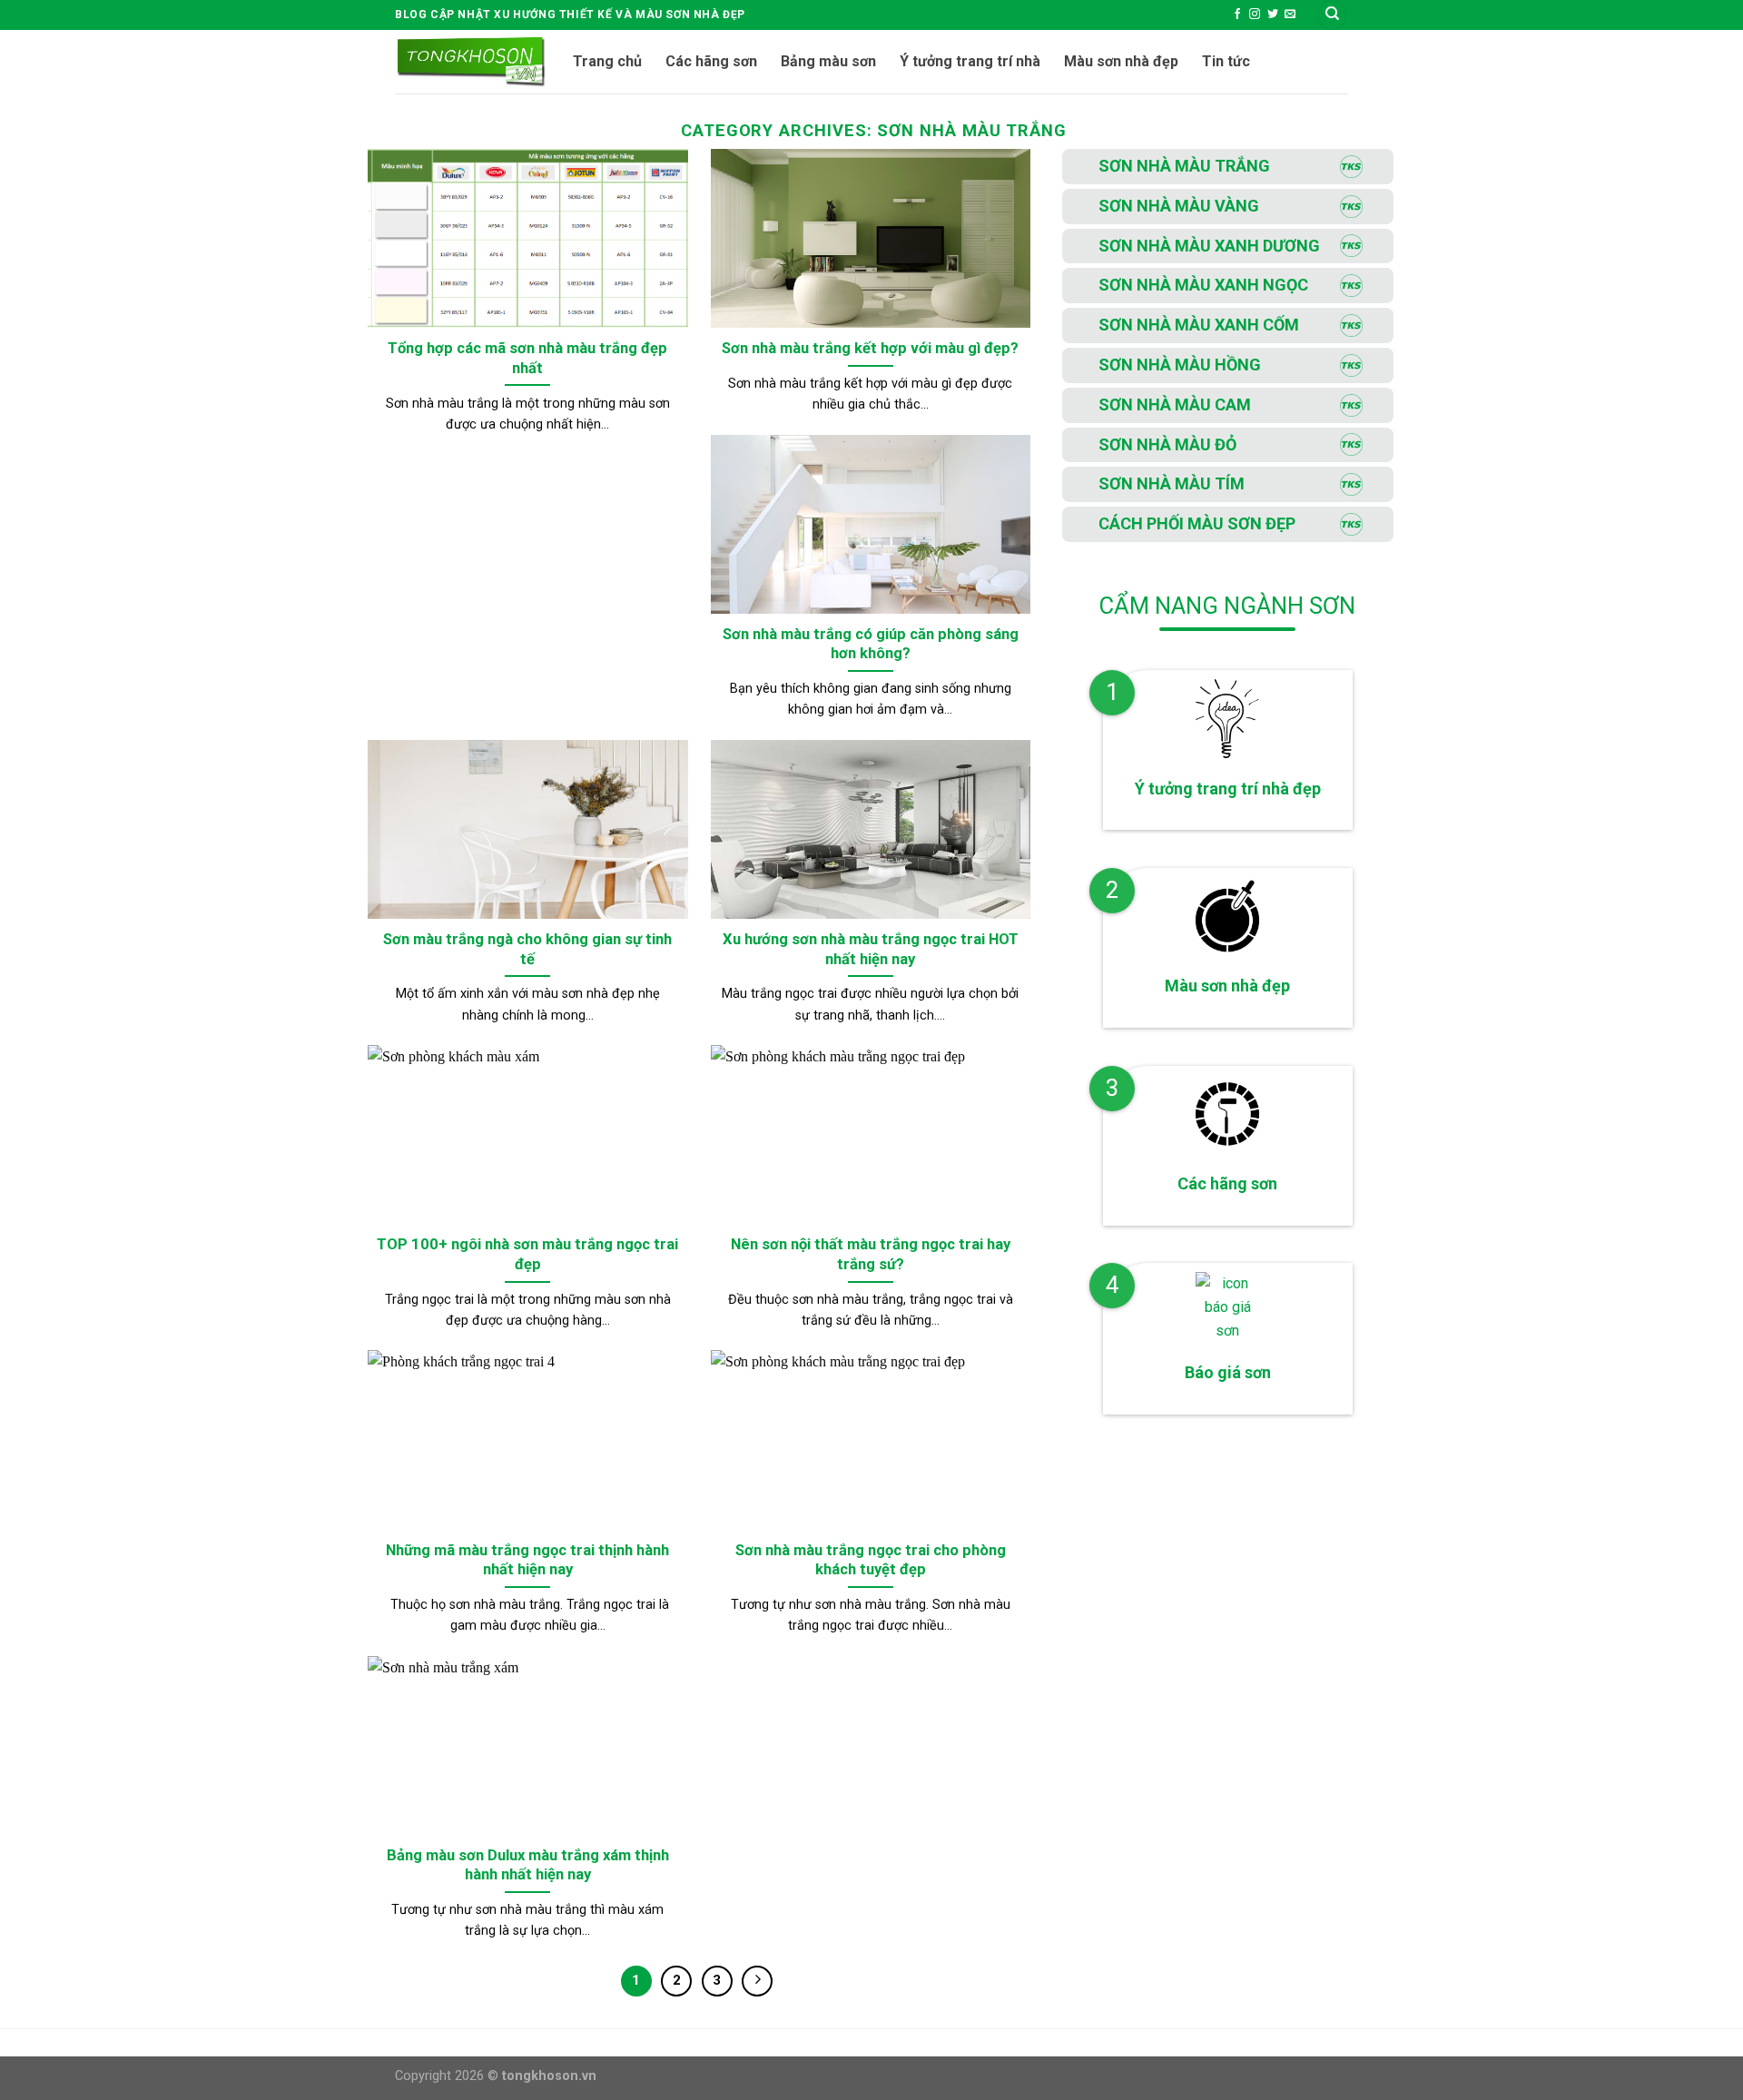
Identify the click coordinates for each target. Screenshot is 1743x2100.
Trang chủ (607, 61)
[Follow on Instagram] (1255, 15)
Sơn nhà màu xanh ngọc (1203, 285)
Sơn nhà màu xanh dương (1209, 246)
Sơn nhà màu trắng (1184, 166)
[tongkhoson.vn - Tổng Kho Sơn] (470, 62)
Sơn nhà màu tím (1172, 483)
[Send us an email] (1290, 15)
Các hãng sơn (711, 61)
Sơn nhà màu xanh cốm (1199, 325)
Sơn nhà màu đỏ (1167, 444)
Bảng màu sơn (828, 61)
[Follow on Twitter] (1273, 15)
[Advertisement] (1230, 1638)
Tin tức (1226, 61)
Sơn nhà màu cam (1175, 404)
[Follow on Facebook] (1237, 15)
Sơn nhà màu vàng (1179, 206)
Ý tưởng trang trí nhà (970, 61)
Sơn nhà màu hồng (1180, 365)
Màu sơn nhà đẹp (1121, 61)
